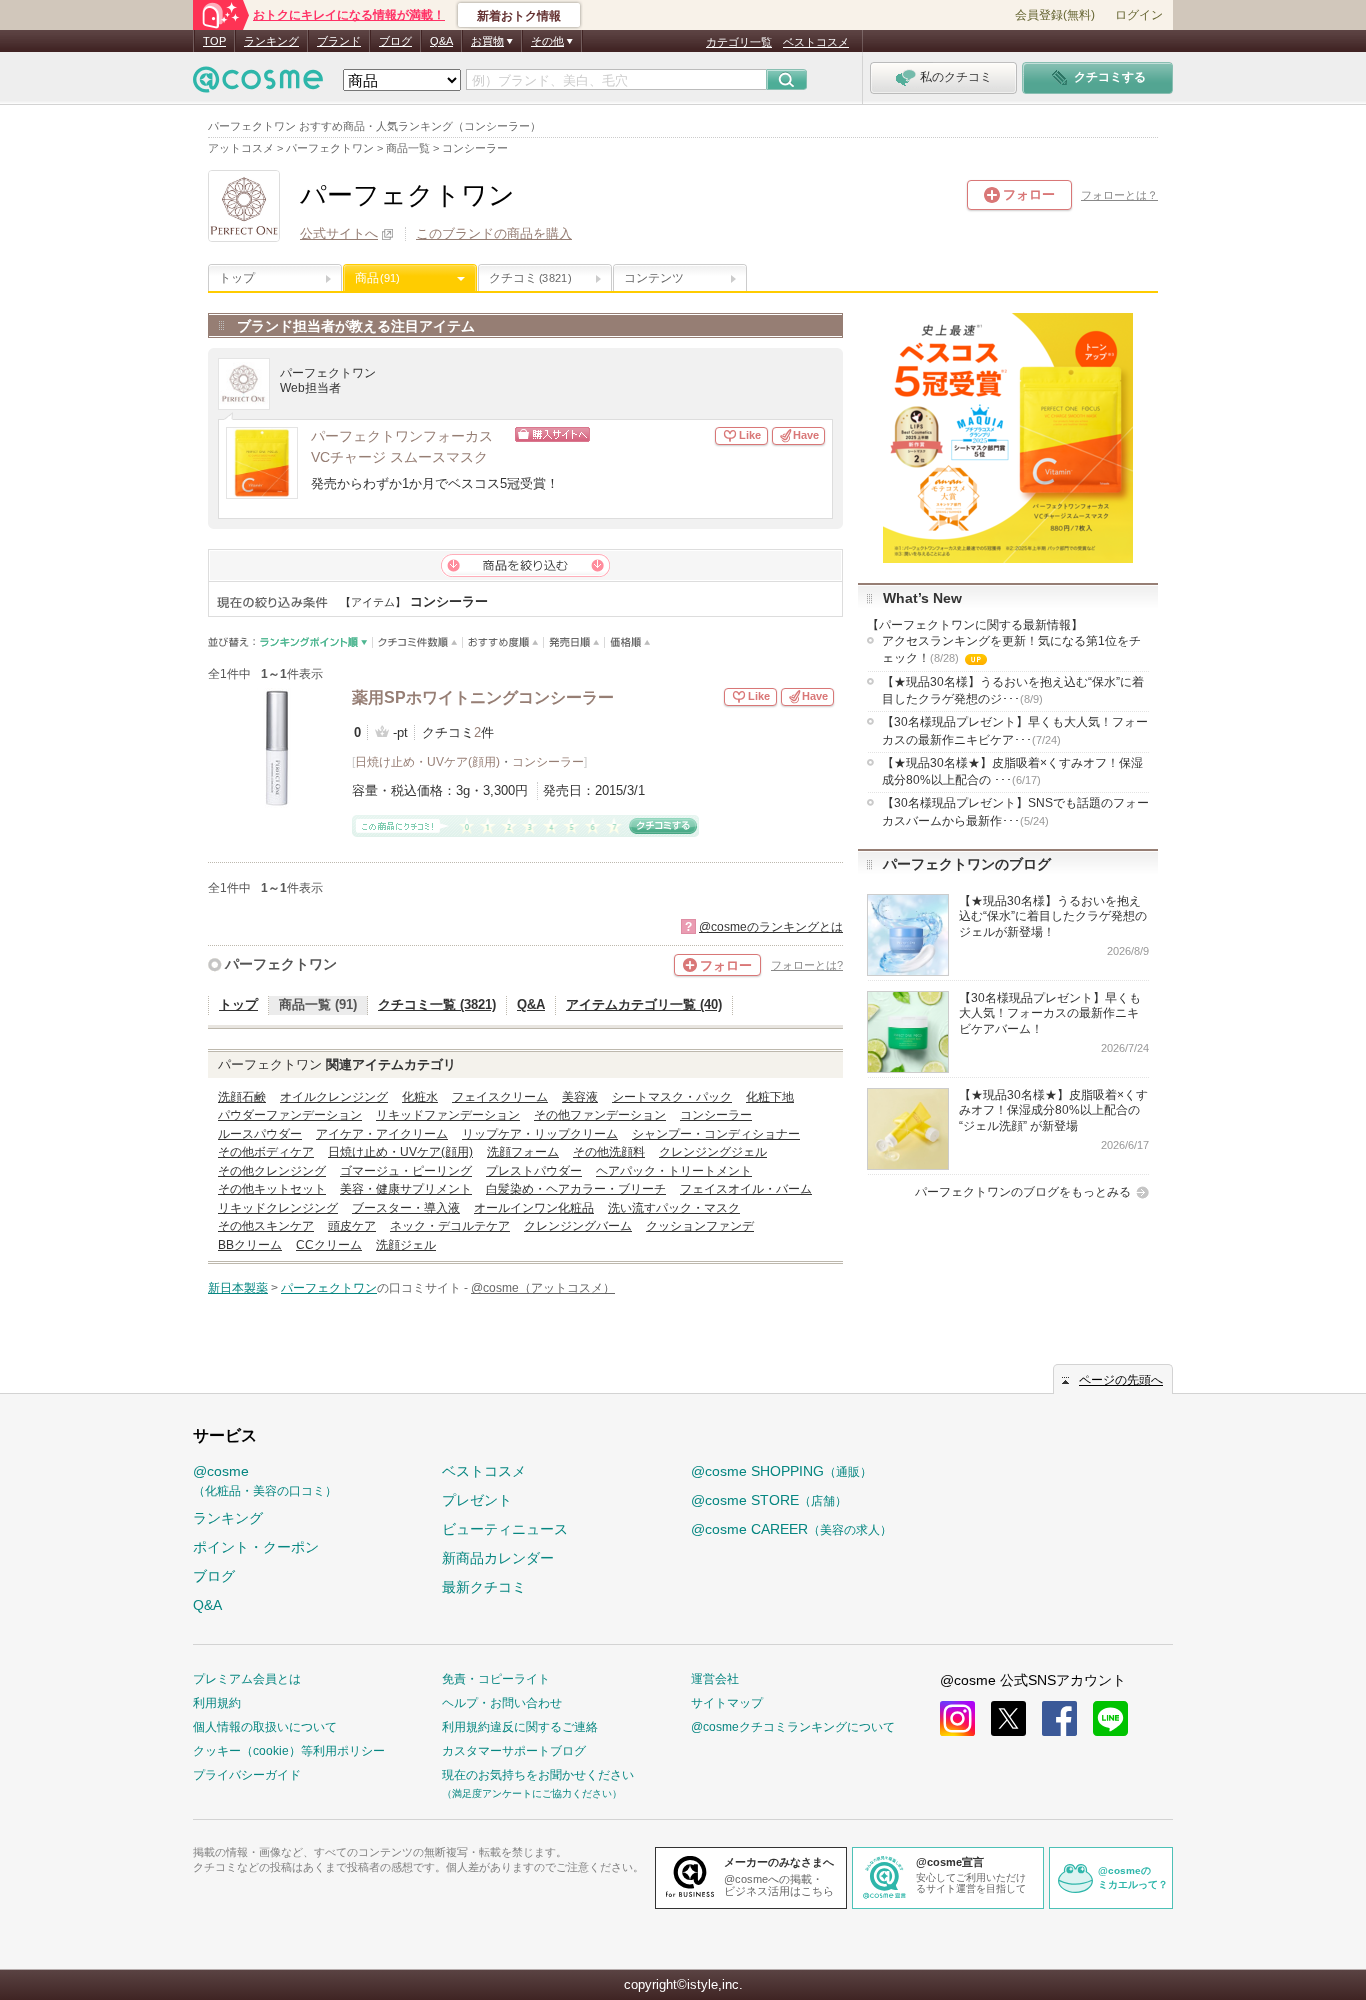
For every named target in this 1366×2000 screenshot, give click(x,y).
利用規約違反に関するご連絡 (520, 1727)
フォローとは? (807, 965)
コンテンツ (654, 278)
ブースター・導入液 (406, 1208)
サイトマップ (727, 1703)
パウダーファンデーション (290, 1115)
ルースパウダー (260, 1134)
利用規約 (217, 1703)
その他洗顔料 (609, 1152)
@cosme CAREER (791, 1529)
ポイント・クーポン (256, 1547)
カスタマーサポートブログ (514, 1751)
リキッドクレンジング (278, 1208)
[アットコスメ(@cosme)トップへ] (258, 84)
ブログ (395, 41)
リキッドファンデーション (448, 1115)
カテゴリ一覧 (739, 42)
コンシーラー (548, 762)
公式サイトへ (339, 233)
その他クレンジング (272, 1171)
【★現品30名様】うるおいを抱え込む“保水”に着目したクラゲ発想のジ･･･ (1013, 690)
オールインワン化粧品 (534, 1208)
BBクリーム (250, 1245)
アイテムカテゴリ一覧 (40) (644, 1004)
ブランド (339, 41)
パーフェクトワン (281, 964)
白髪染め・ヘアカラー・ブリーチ (576, 1189)
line (1110, 1718)
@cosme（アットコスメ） (543, 1288)
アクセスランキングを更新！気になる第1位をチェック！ (1011, 651)
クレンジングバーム (578, 1226)
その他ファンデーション (600, 1115)
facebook (1059, 1718)
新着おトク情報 (519, 16)
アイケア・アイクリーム (382, 1134)
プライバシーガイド (247, 1775)
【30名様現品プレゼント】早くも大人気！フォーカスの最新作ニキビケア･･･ (1015, 730)
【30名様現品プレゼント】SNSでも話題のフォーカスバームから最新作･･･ (1015, 811)
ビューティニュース (505, 1529)
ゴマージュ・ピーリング (406, 1171)
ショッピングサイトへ (615, 434)
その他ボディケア (266, 1152)
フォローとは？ (1119, 195)
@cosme (265, 1480)
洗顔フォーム (523, 1152)
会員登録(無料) (1055, 15)
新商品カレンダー (498, 1558)
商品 (377, 278)
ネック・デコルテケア (450, 1226)
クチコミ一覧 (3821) (437, 1004)
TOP (214, 41)
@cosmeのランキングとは (771, 927)
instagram (957, 1718)
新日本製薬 (238, 1288)
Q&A (441, 41)
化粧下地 (770, 1097)
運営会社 (715, 1679)
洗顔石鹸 (242, 1097)
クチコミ (530, 278)
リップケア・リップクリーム (540, 1134)
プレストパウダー (534, 1171)
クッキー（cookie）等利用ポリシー (289, 1751)
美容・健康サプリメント (406, 1189)
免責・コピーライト (496, 1679)
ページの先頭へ (1121, 1380)
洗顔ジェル (406, 1245)
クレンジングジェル (713, 1152)
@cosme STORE (769, 1500)
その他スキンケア (266, 1226)
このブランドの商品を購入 (494, 233)
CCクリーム (329, 1245)
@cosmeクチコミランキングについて (793, 1727)
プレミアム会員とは (247, 1679)
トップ (237, 278)
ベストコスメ (816, 42)
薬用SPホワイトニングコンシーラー (483, 697)
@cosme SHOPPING (781, 1471)
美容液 (580, 1097)
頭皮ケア (352, 1226)
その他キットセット (272, 1189)
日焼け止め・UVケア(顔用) (427, 762)
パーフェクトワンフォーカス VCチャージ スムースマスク (409, 447)
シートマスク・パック (672, 1097)
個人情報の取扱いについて (265, 1727)
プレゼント (477, 1500)
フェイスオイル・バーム (746, 1189)
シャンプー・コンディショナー (716, 1134)
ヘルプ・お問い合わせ (502, 1703)
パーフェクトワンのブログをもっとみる (1023, 1192)
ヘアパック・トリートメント (674, 1171)
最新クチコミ (484, 1587)
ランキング (271, 41)
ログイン (1139, 15)
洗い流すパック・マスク (674, 1208)
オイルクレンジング (334, 1097)
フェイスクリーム (500, 1097)
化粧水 (420, 1097)
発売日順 (574, 642)
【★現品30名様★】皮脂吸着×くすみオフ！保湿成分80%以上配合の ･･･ (1012, 771)
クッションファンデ (700, 1226)
